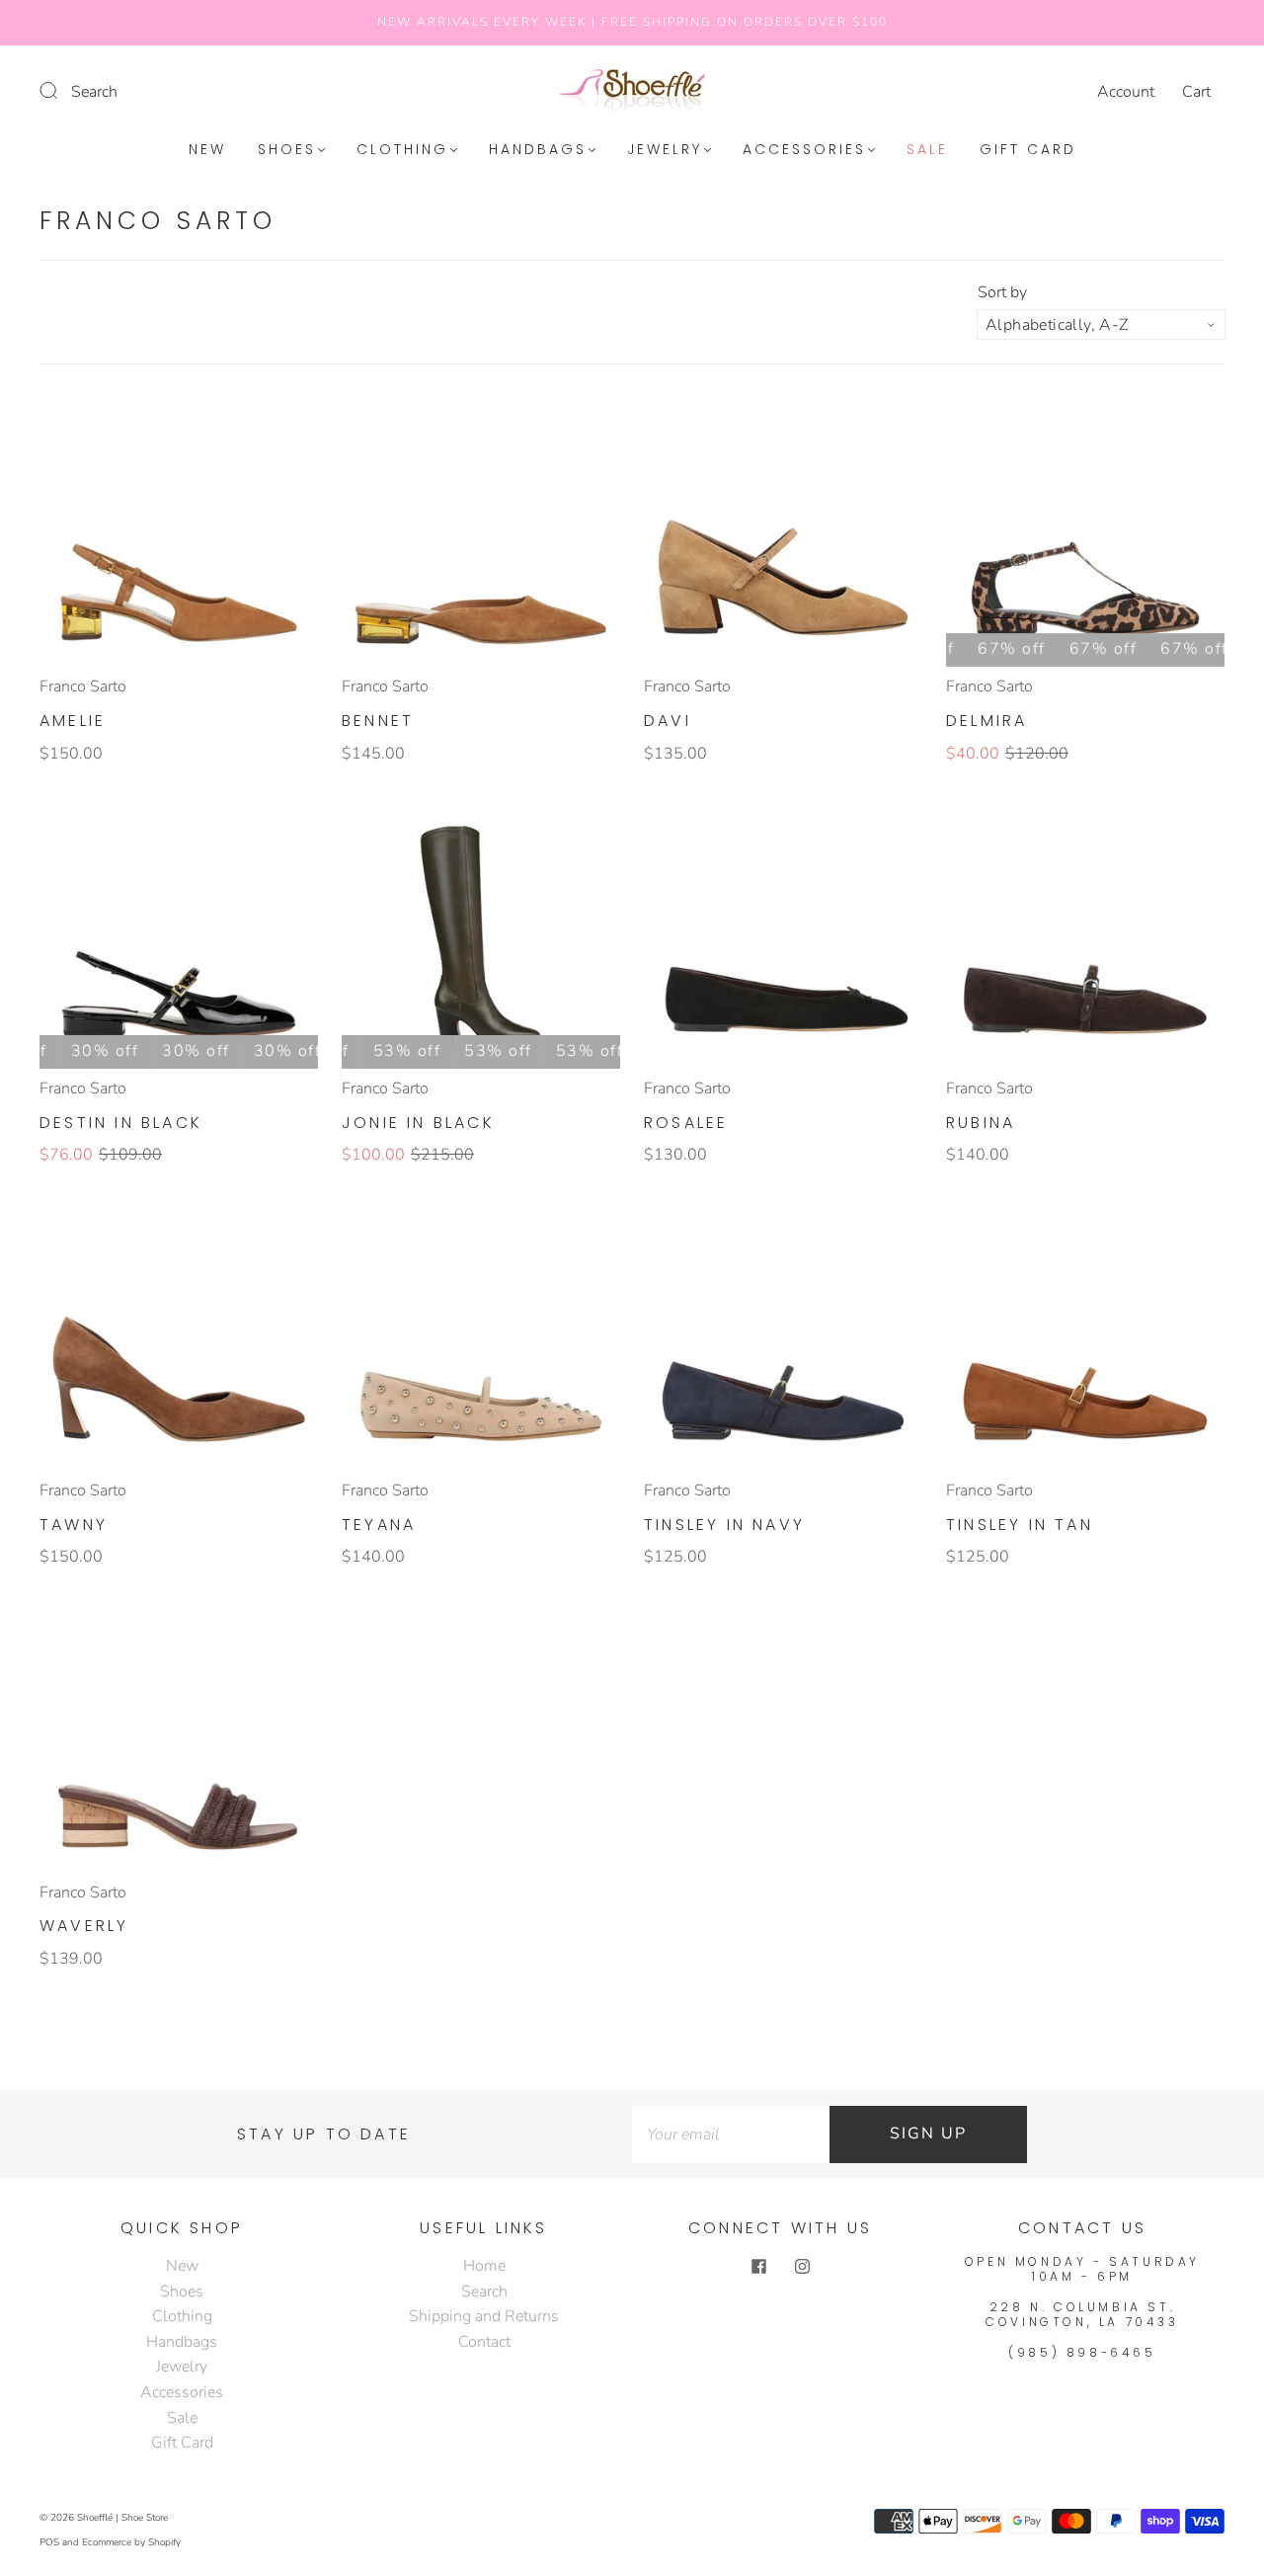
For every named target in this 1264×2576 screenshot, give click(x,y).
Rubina (981, 1123)
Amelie (73, 721)
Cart (1196, 92)
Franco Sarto (83, 686)
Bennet (378, 721)
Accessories (804, 150)
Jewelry (665, 150)
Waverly (84, 1926)
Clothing (402, 150)
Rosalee (686, 1123)
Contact (484, 2342)
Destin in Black (121, 1123)
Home (484, 2266)
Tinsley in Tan (1020, 1525)
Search (94, 92)
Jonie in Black (418, 1123)
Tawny (74, 1525)
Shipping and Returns (484, 2316)
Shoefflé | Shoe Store (122, 2518)
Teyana (379, 1525)
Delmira (987, 721)
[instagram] (802, 2266)
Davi (668, 721)
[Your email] (731, 2134)
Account (1126, 92)
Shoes (287, 150)
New (207, 150)
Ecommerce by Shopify (131, 2542)
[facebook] (758, 2266)
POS (49, 2542)
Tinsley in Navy (724, 1525)
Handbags (538, 150)
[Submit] (61, 90)
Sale (927, 150)
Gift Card (1028, 150)
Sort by (1002, 292)
